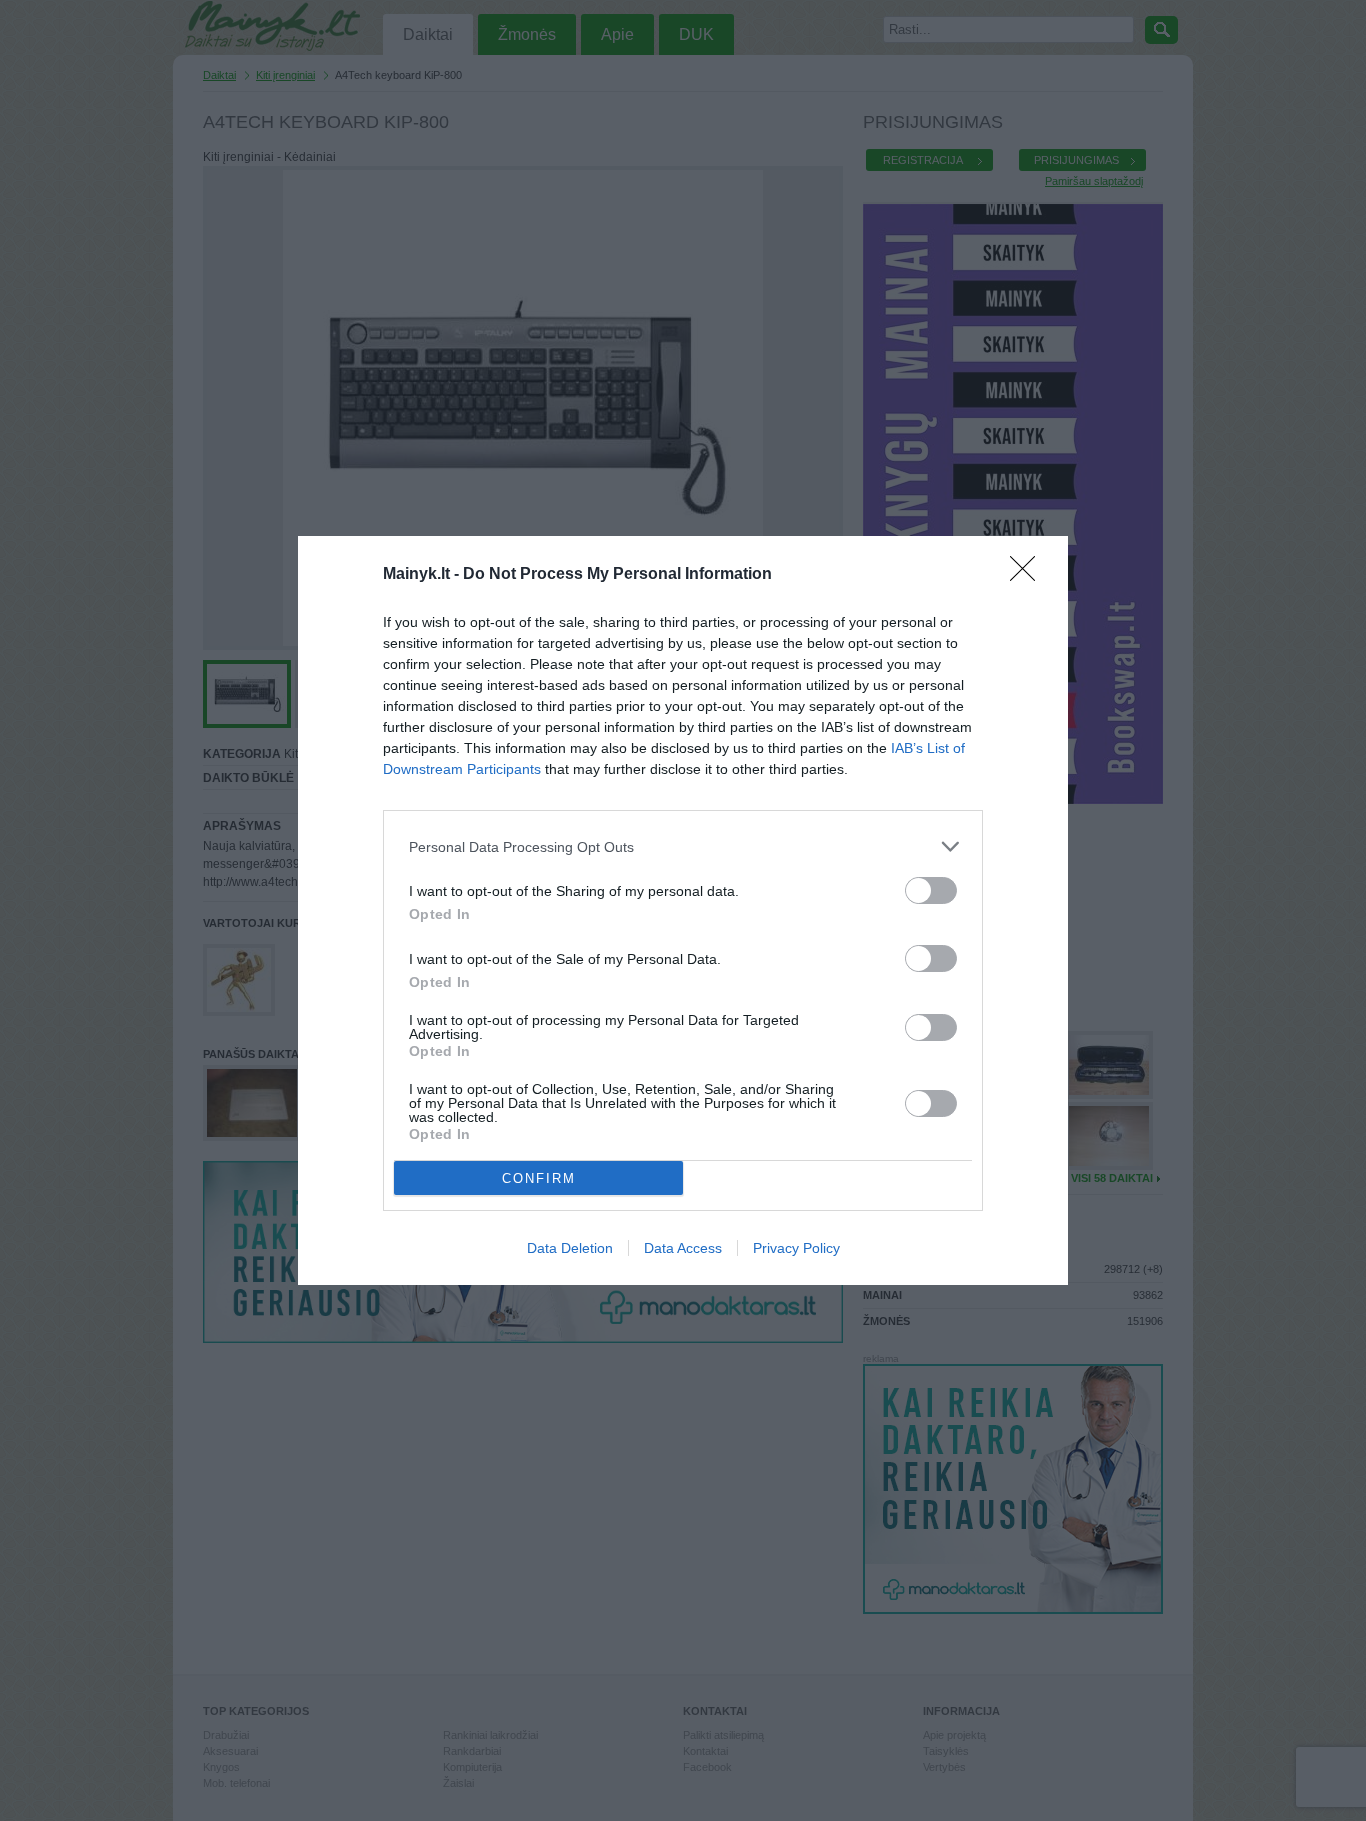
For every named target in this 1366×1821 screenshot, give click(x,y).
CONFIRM (539, 1178)
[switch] (931, 890)
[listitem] (683, 846)
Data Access (683, 1248)
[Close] (1029, 575)
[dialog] (683, 910)
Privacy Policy (796, 1248)
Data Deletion (570, 1248)
